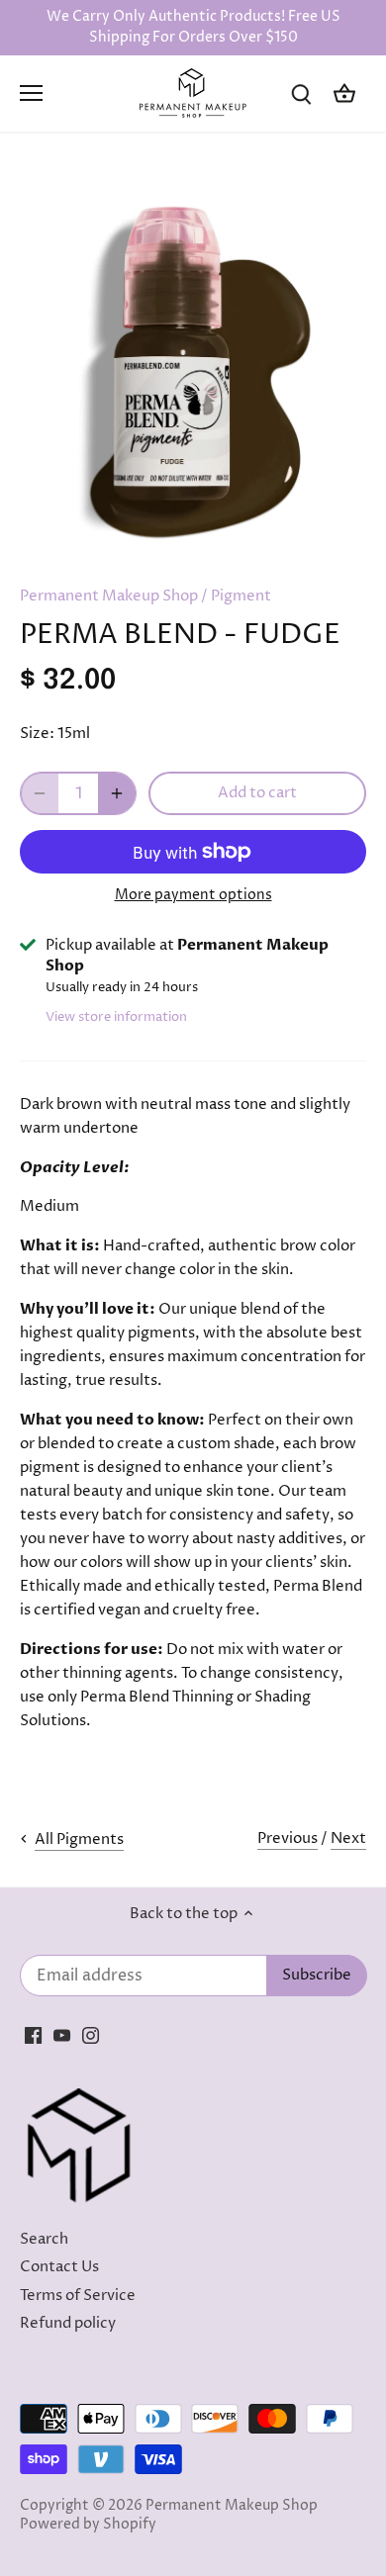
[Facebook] (33, 2035)
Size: (37, 734)
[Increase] (117, 793)
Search (44, 2239)
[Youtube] (62, 2035)
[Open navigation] (31, 93)
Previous (288, 1839)
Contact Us (59, 2267)
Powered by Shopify (88, 2525)
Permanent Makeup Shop (109, 596)
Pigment (241, 596)
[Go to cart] (344, 93)
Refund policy (68, 2323)
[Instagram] (91, 2035)
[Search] (301, 93)
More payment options (193, 895)
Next (348, 1839)
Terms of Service (78, 2296)
